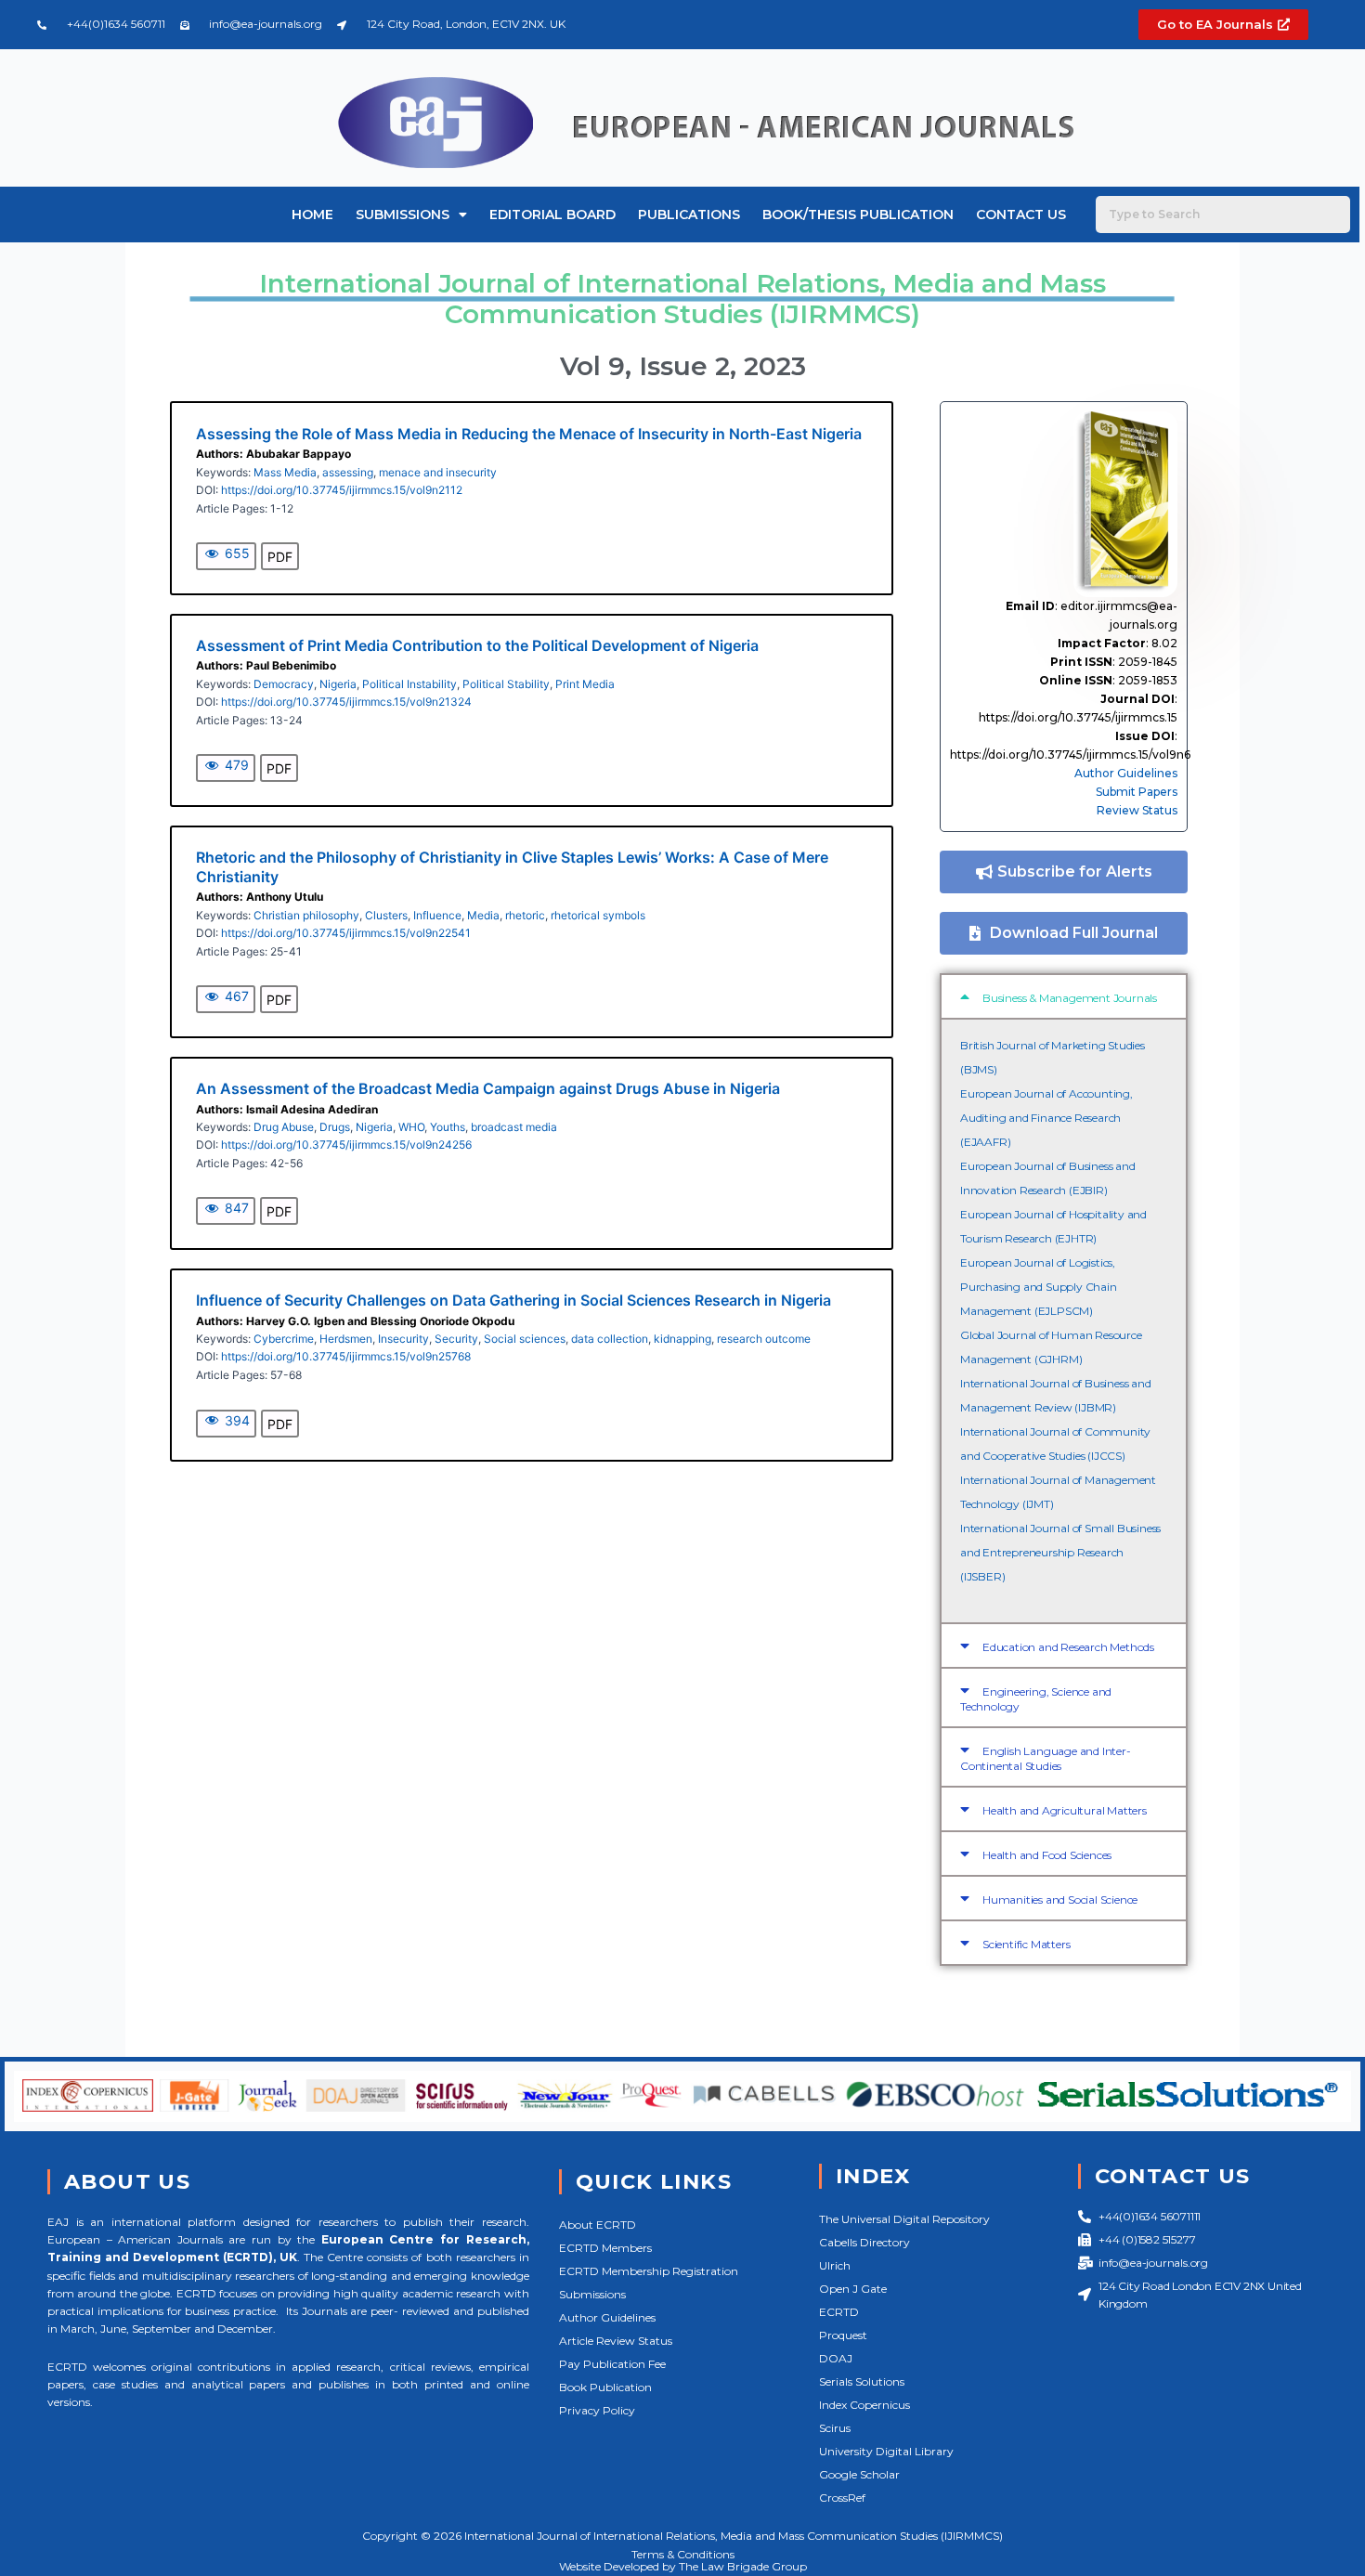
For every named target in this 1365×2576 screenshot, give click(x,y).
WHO (411, 1127)
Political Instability (409, 684)
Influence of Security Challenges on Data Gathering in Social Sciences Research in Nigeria (513, 1300)
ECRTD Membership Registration (649, 2271)
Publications (689, 215)
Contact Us (1021, 215)
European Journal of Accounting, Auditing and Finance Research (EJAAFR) (1046, 1118)
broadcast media (514, 1127)
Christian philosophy (306, 915)
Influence (437, 915)
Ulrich (835, 2265)
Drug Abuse (284, 1127)
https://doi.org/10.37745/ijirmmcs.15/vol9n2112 (342, 490)
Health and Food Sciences (1047, 1855)
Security (456, 1339)
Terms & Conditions (683, 2554)
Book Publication (605, 2387)
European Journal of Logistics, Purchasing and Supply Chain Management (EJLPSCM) (1039, 1287)
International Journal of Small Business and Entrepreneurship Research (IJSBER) (1060, 1552)
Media (483, 915)
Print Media (585, 684)
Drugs (335, 1127)
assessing (348, 472)
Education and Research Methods (1068, 1647)
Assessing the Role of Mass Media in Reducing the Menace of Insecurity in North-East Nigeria (529, 434)
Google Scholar (859, 2474)
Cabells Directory (864, 2242)
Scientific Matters (1026, 1944)
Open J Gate (853, 2289)
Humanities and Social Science (1060, 1899)
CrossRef (842, 2498)
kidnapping (682, 1339)
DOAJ (836, 2358)
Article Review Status (616, 2341)
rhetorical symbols (598, 915)
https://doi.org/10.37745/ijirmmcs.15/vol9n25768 (346, 1356)
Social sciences (525, 1339)
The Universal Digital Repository (904, 2219)
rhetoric (525, 915)
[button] (1064, 996)
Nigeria (338, 684)
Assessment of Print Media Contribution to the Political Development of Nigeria (477, 645)
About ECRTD (598, 2225)
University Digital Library (886, 2451)
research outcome (764, 1339)
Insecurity (403, 1339)
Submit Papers (1137, 792)
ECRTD (839, 2312)
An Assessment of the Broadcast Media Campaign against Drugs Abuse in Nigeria (488, 1088)
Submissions (403, 215)
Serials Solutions (862, 2381)
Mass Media (285, 472)
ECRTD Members (605, 2248)
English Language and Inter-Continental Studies (1046, 1758)
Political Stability (506, 684)
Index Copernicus (864, 2405)
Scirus (835, 2428)
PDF (280, 557)
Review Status (1137, 810)
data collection (610, 1339)
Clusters (386, 915)
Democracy (284, 684)
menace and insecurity (438, 472)
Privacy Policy (597, 2410)
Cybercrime (284, 1339)
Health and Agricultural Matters (1065, 1810)
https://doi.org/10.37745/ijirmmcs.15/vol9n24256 (346, 1145)
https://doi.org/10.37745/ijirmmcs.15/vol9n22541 (346, 933)
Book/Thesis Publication (858, 215)
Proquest (843, 2335)
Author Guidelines (1126, 773)
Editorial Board (552, 215)
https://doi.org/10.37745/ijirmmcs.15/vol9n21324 (346, 702)
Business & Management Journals (1070, 998)
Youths (448, 1127)
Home (312, 215)
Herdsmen (346, 1339)
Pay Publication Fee (612, 2364)
